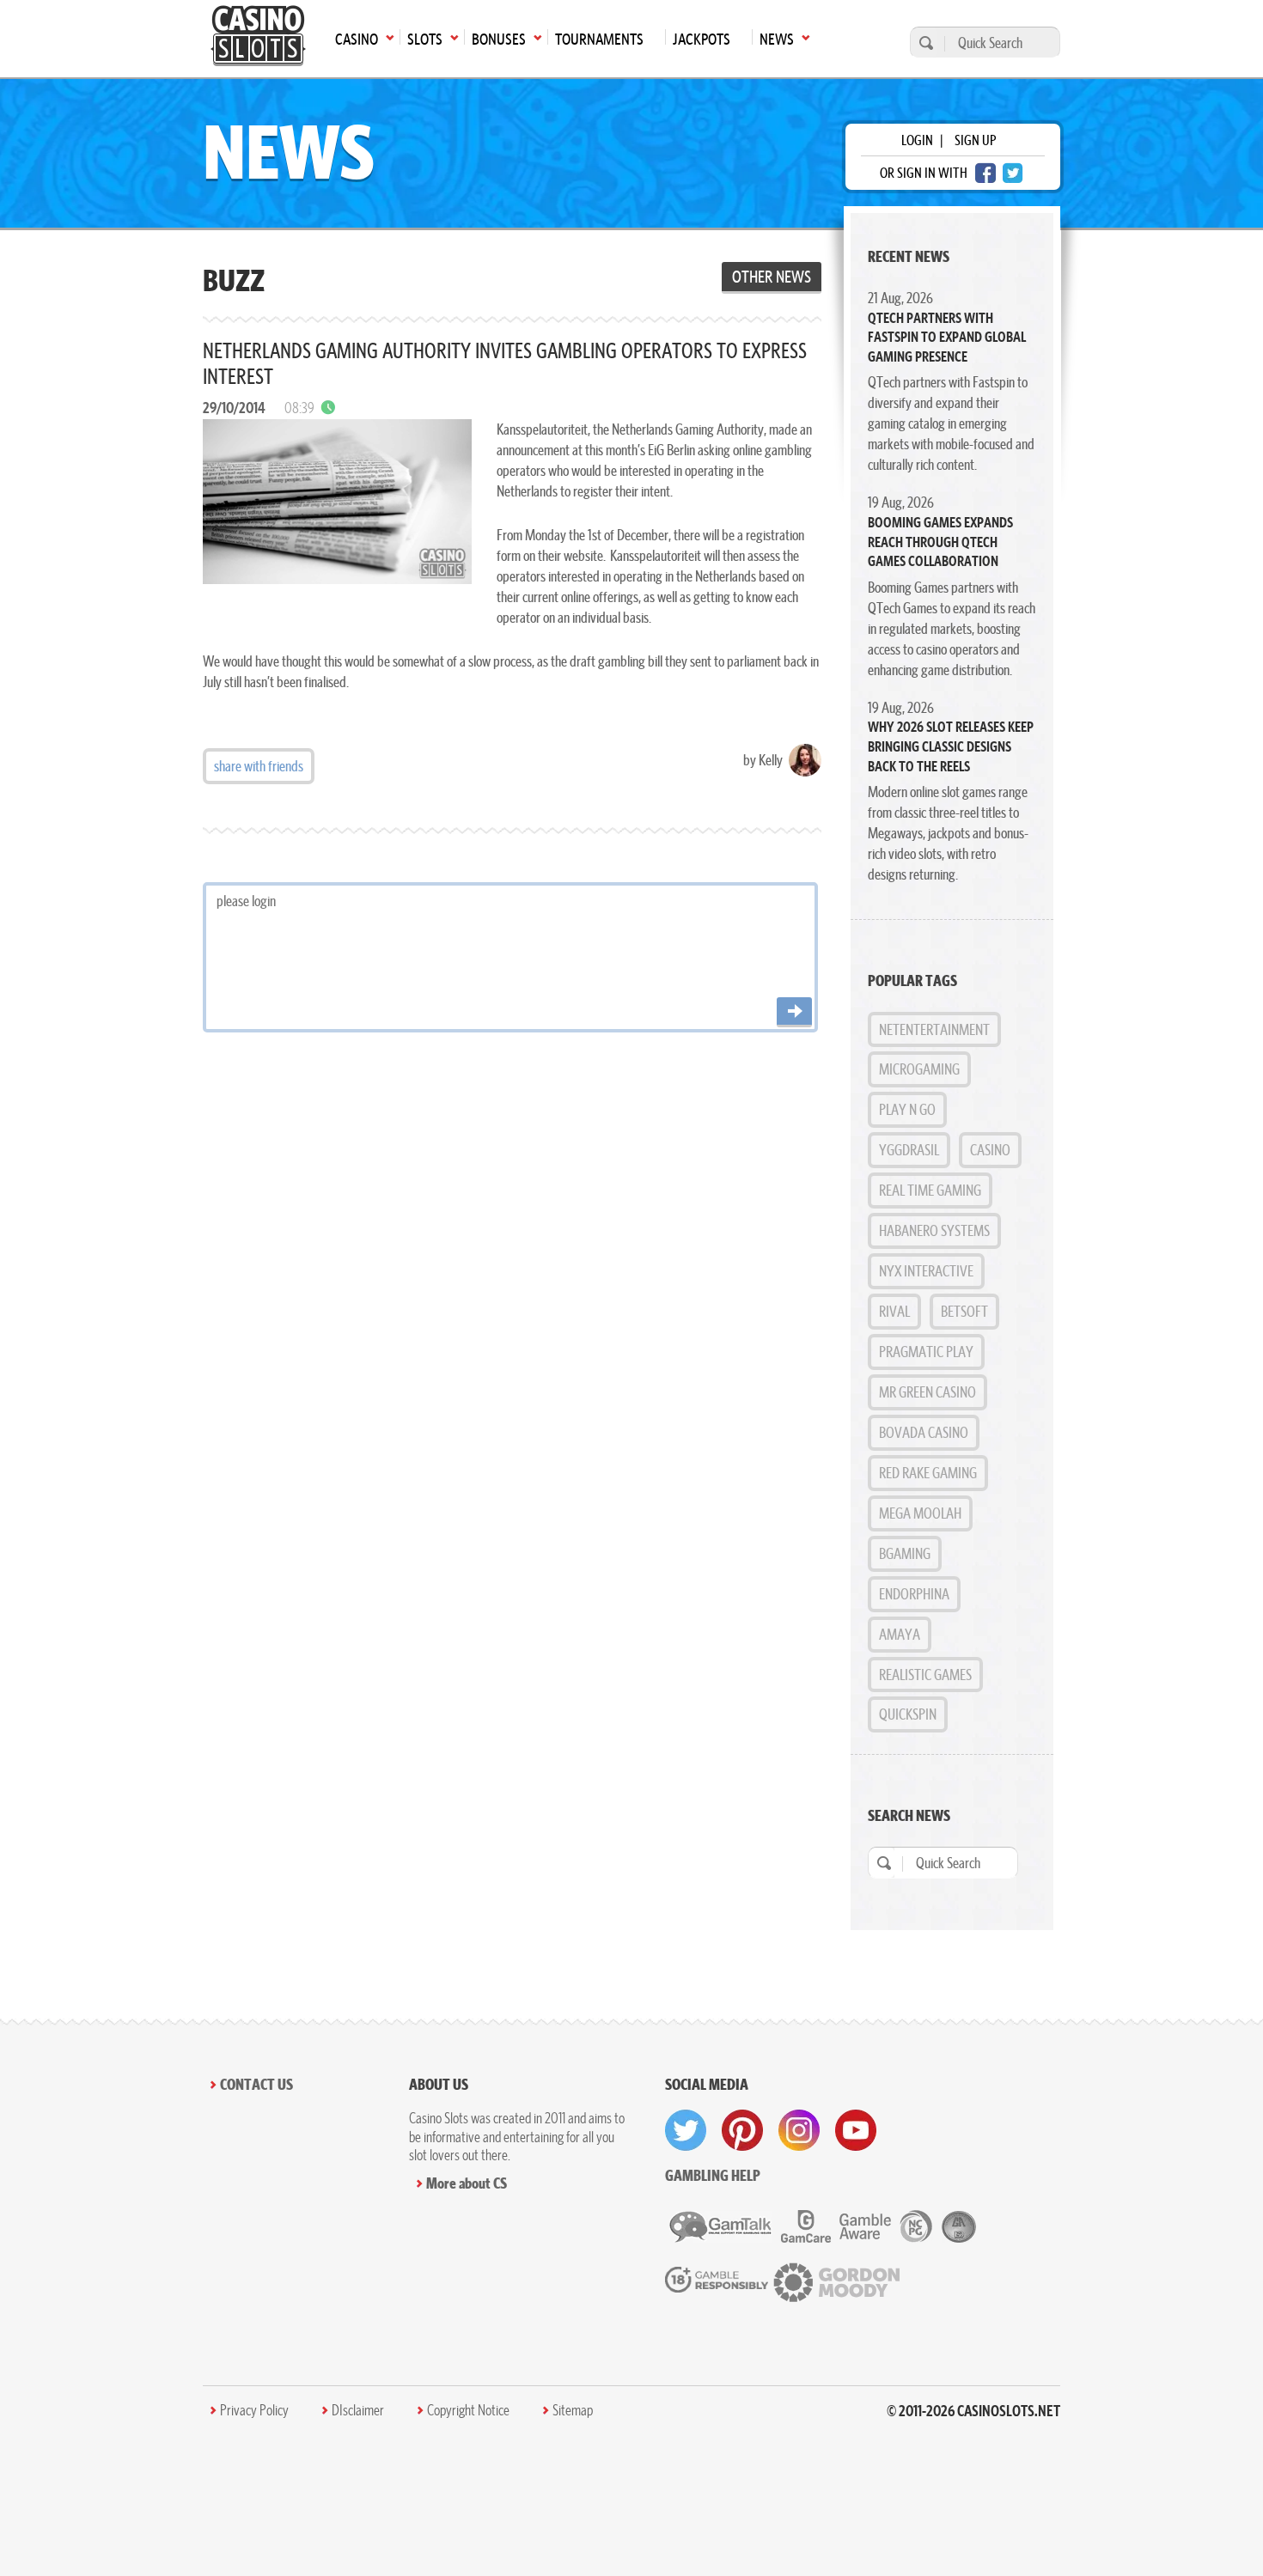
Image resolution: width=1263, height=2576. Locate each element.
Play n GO (907, 1109)
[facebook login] (985, 173)
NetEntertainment (934, 1029)
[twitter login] (1013, 173)
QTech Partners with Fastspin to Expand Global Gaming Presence (947, 337)
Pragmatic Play (926, 1352)
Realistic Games (925, 1675)
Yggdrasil (909, 1150)
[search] (924, 43)
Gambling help (713, 2175)
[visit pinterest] (742, 2130)
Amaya (900, 1634)
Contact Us (256, 2084)
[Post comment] (794, 1012)
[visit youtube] (856, 2130)
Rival (894, 1311)
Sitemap (573, 2410)
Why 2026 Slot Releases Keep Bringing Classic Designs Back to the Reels (951, 746)
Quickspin (908, 1714)
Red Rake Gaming (928, 1473)
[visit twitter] (686, 2130)
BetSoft (964, 1311)
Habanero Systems (934, 1230)
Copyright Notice (468, 2410)
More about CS (467, 2183)
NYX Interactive (926, 1271)
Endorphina (914, 1594)
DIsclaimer (358, 2410)
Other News (772, 277)
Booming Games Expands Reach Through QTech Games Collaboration (940, 542)
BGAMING (905, 1553)
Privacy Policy (254, 2410)
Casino (990, 1150)
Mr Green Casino (927, 1392)
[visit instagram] (799, 2130)
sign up (975, 140)
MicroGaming (919, 1069)
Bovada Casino (924, 1432)
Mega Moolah (920, 1513)
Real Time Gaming (930, 1190)
